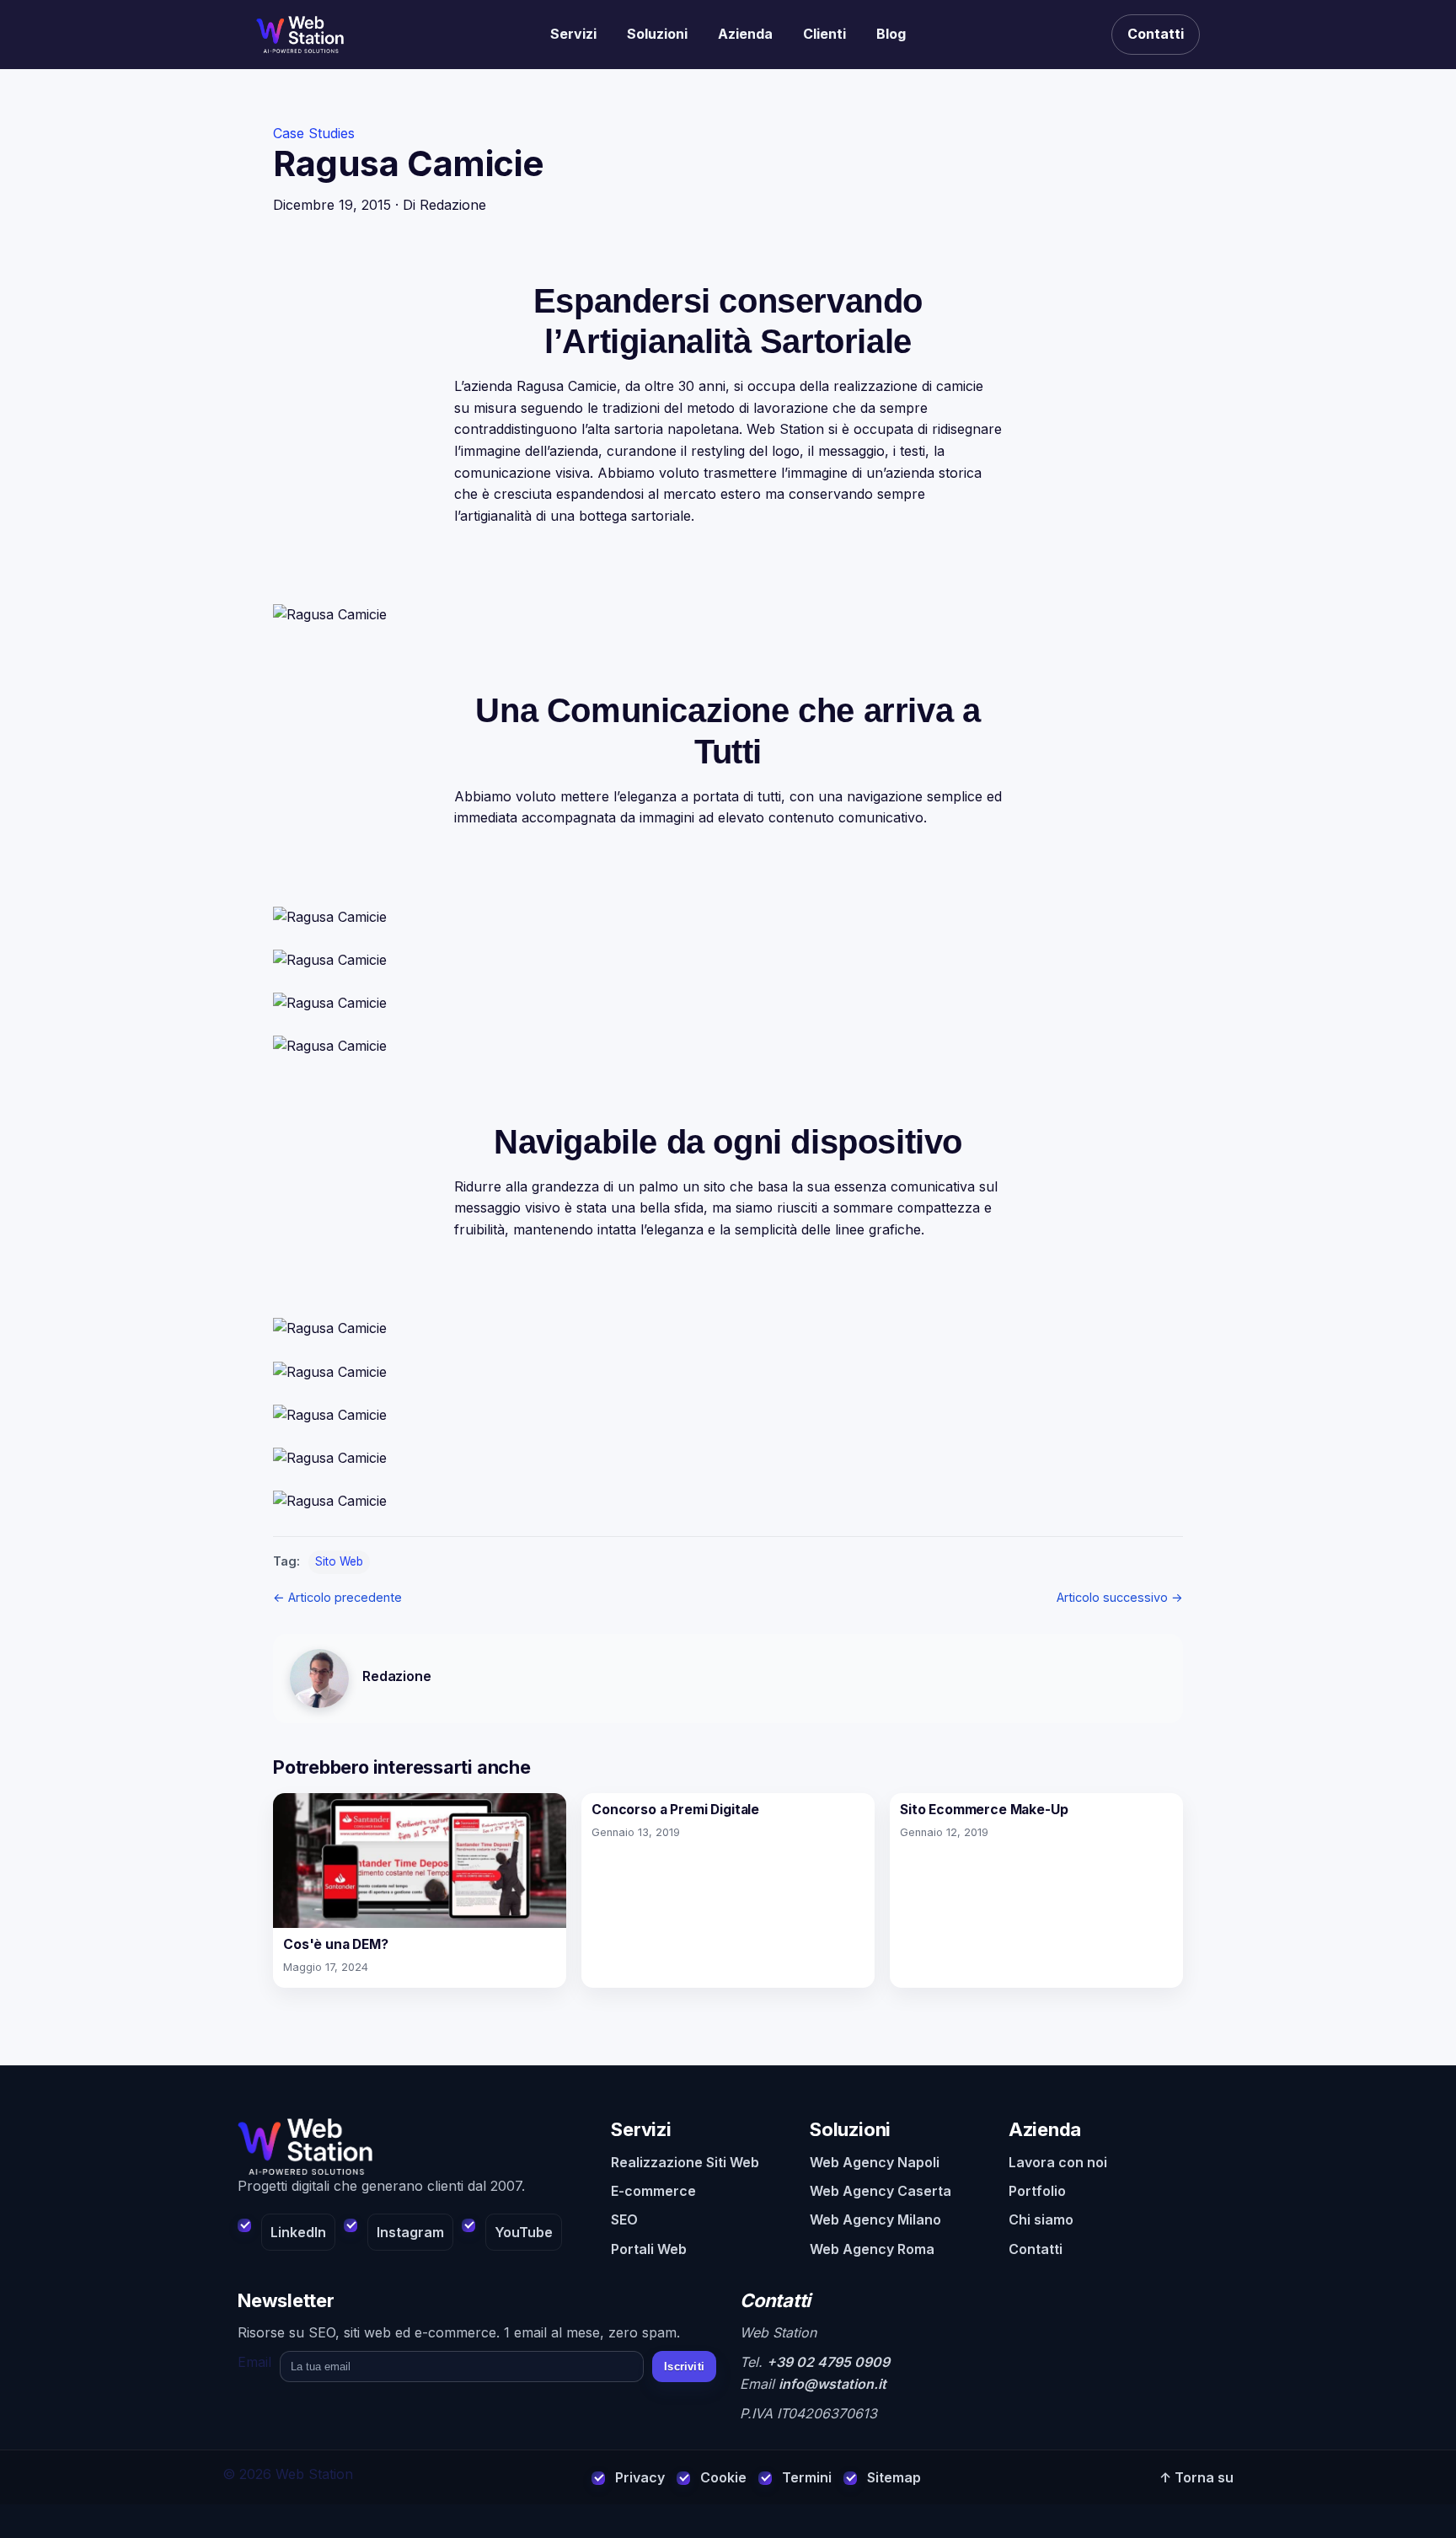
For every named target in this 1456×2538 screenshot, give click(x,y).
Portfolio (1037, 2191)
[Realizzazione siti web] (300, 35)
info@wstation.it (832, 2384)
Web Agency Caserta (881, 2191)
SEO (624, 2219)
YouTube (524, 2232)
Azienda (745, 34)
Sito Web (339, 1561)
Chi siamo (1041, 2219)
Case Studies (314, 133)
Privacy (640, 2477)
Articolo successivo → (1120, 1597)
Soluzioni (657, 34)
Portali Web (649, 2249)
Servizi (573, 34)
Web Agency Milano (875, 2219)
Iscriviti (684, 2367)
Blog (891, 34)
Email (254, 2362)
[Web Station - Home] (412, 2147)
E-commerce (653, 2191)
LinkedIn (298, 2232)
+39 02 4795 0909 (828, 2362)
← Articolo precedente (337, 1597)
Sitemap (894, 2477)
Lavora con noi (1058, 2162)
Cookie (723, 2477)
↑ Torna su (1196, 2477)
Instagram (410, 2232)
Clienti (824, 34)
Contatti (1156, 34)
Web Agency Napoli (875, 2162)
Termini (807, 2477)
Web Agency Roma (872, 2249)
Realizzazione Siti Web (685, 2162)
